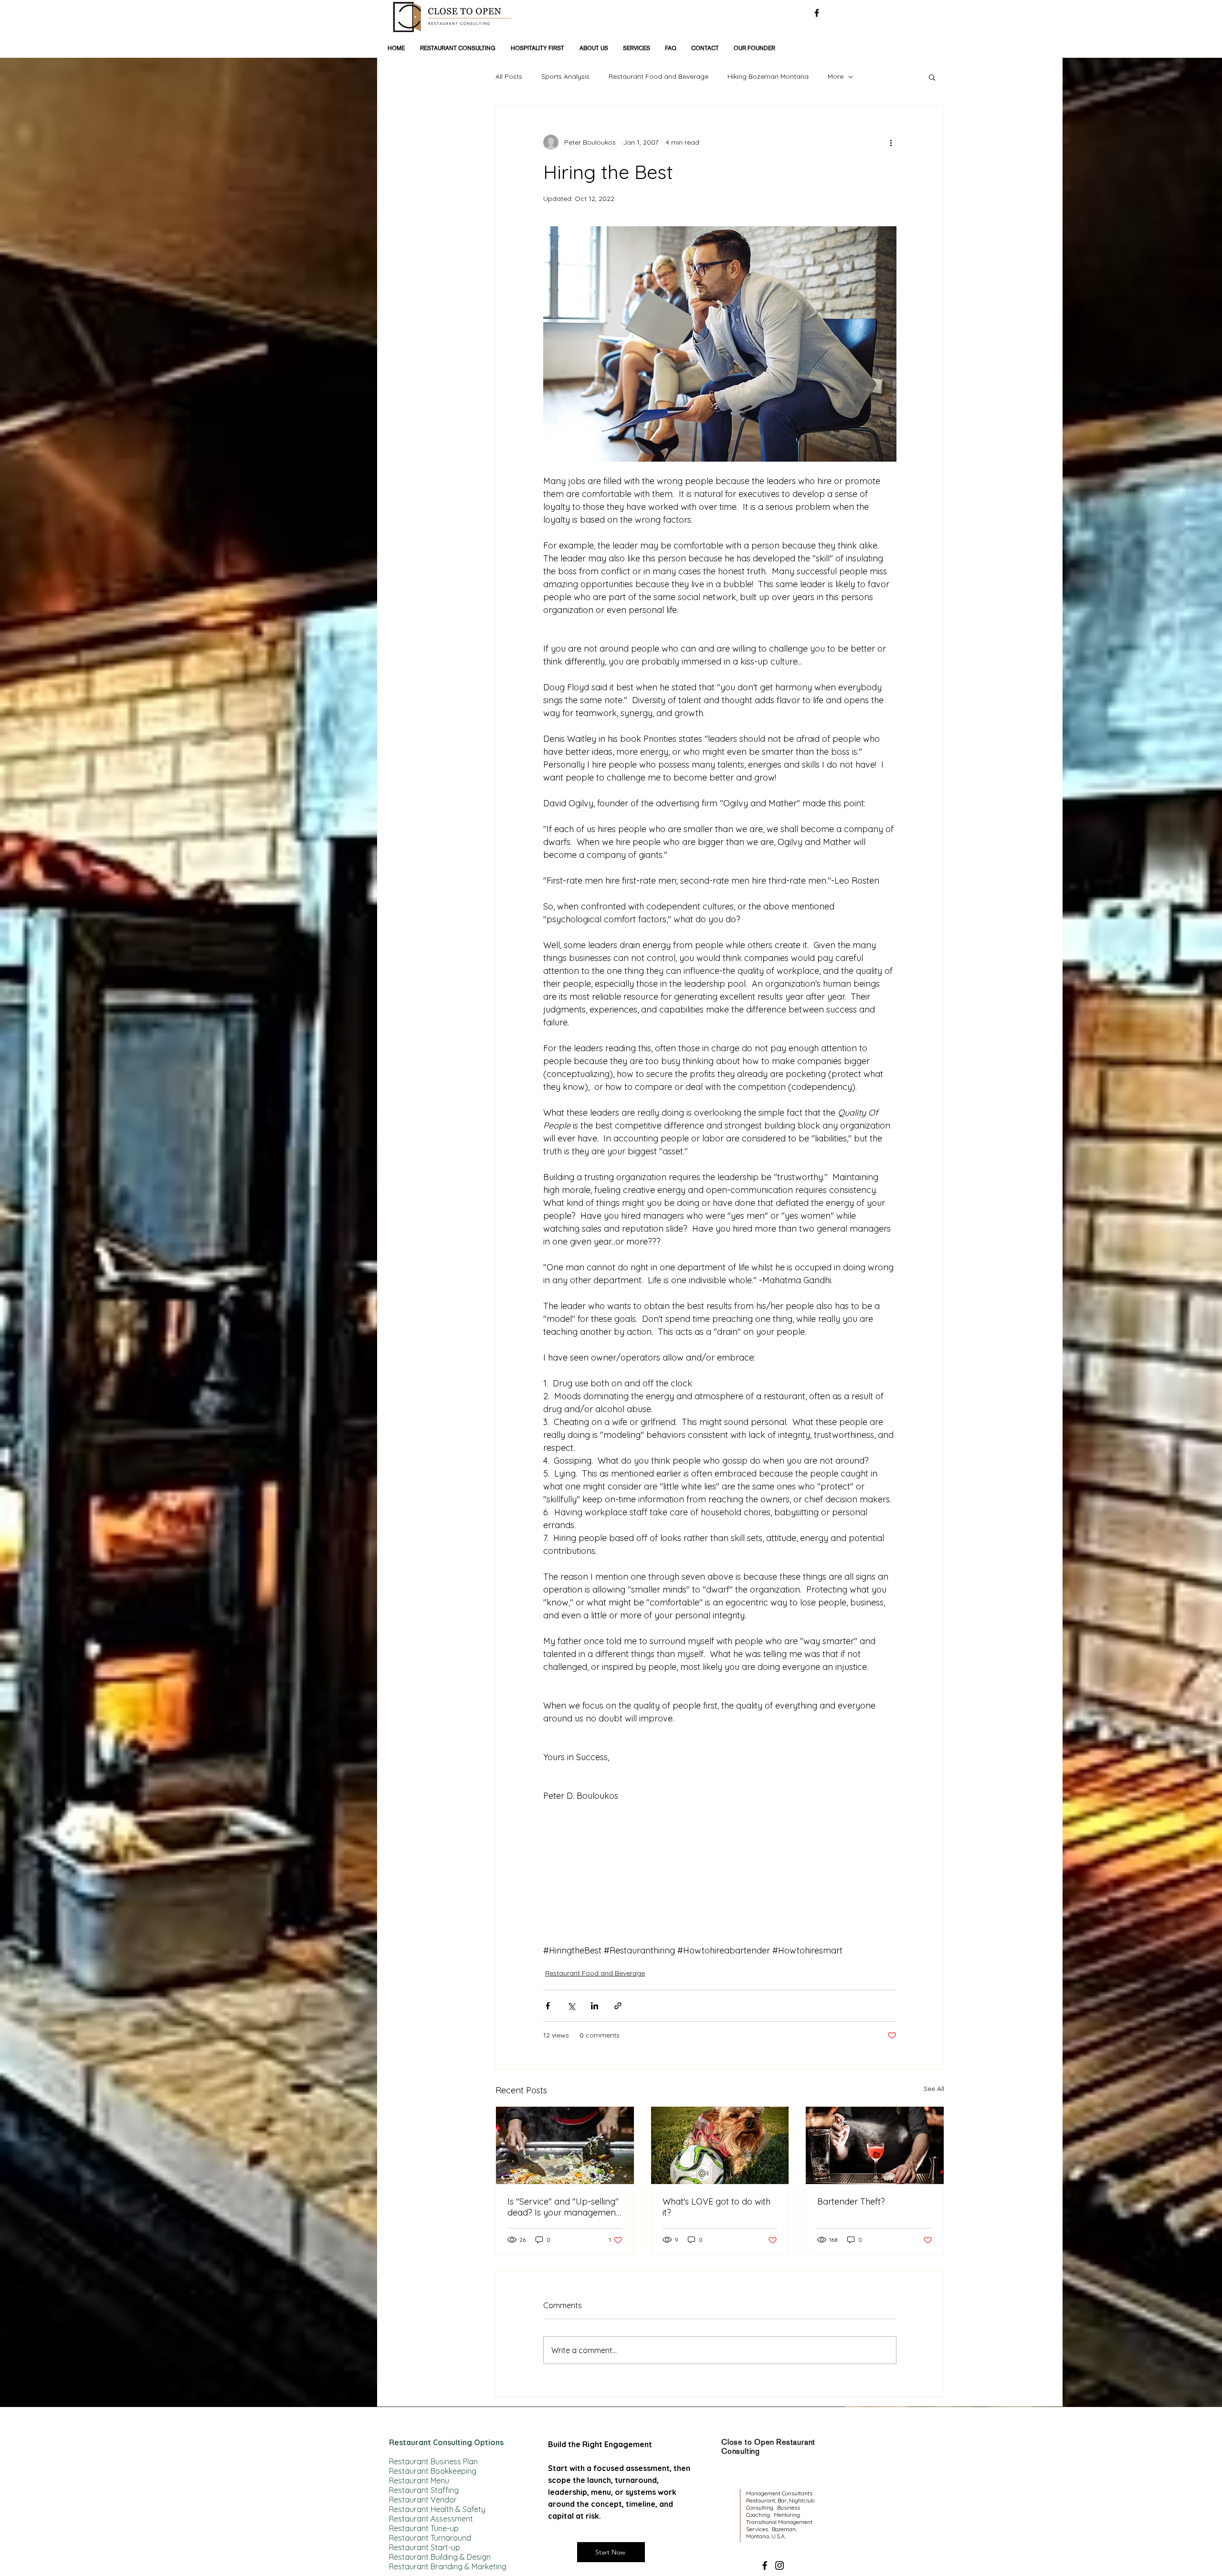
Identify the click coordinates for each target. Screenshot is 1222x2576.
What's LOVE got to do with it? (716, 2207)
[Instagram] (780, 2565)
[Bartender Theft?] (875, 2145)
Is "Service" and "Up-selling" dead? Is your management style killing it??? (563, 2207)
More (836, 76)
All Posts (509, 76)
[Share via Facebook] (548, 2006)
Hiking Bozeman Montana (768, 76)
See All (934, 2089)
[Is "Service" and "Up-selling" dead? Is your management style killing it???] (565, 2145)
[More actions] (891, 142)
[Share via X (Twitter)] (571, 2006)
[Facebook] (765, 2565)
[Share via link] (618, 2006)
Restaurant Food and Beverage (658, 76)
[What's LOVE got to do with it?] (720, 2145)
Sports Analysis (565, 76)
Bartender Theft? (851, 2201)
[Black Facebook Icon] (817, 13)
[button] (932, 77)
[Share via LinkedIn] (595, 2006)
